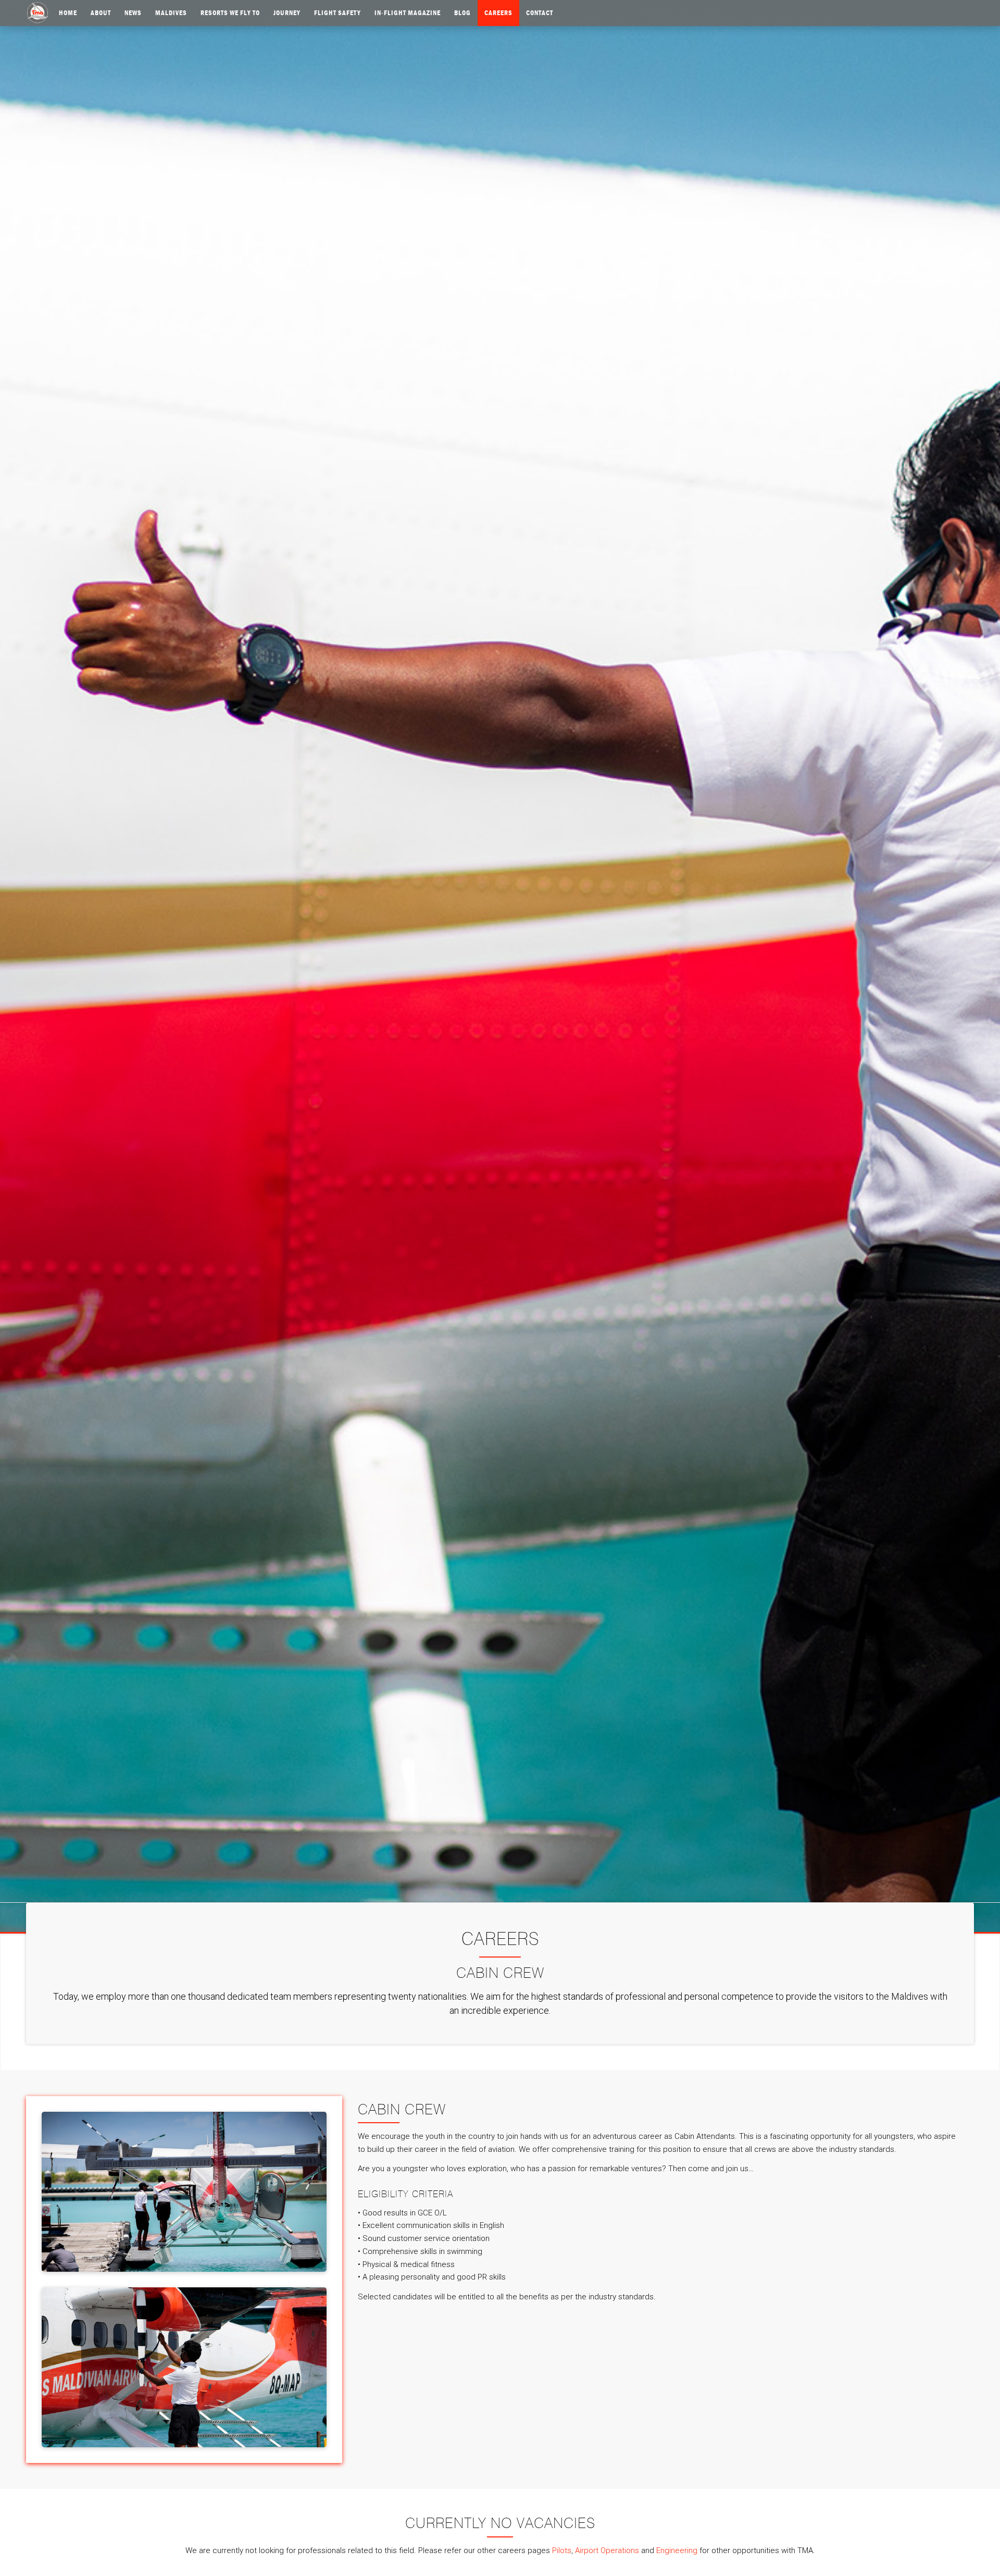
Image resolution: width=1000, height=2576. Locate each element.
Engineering (677, 2550)
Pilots (562, 2550)
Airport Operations (607, 2550)
